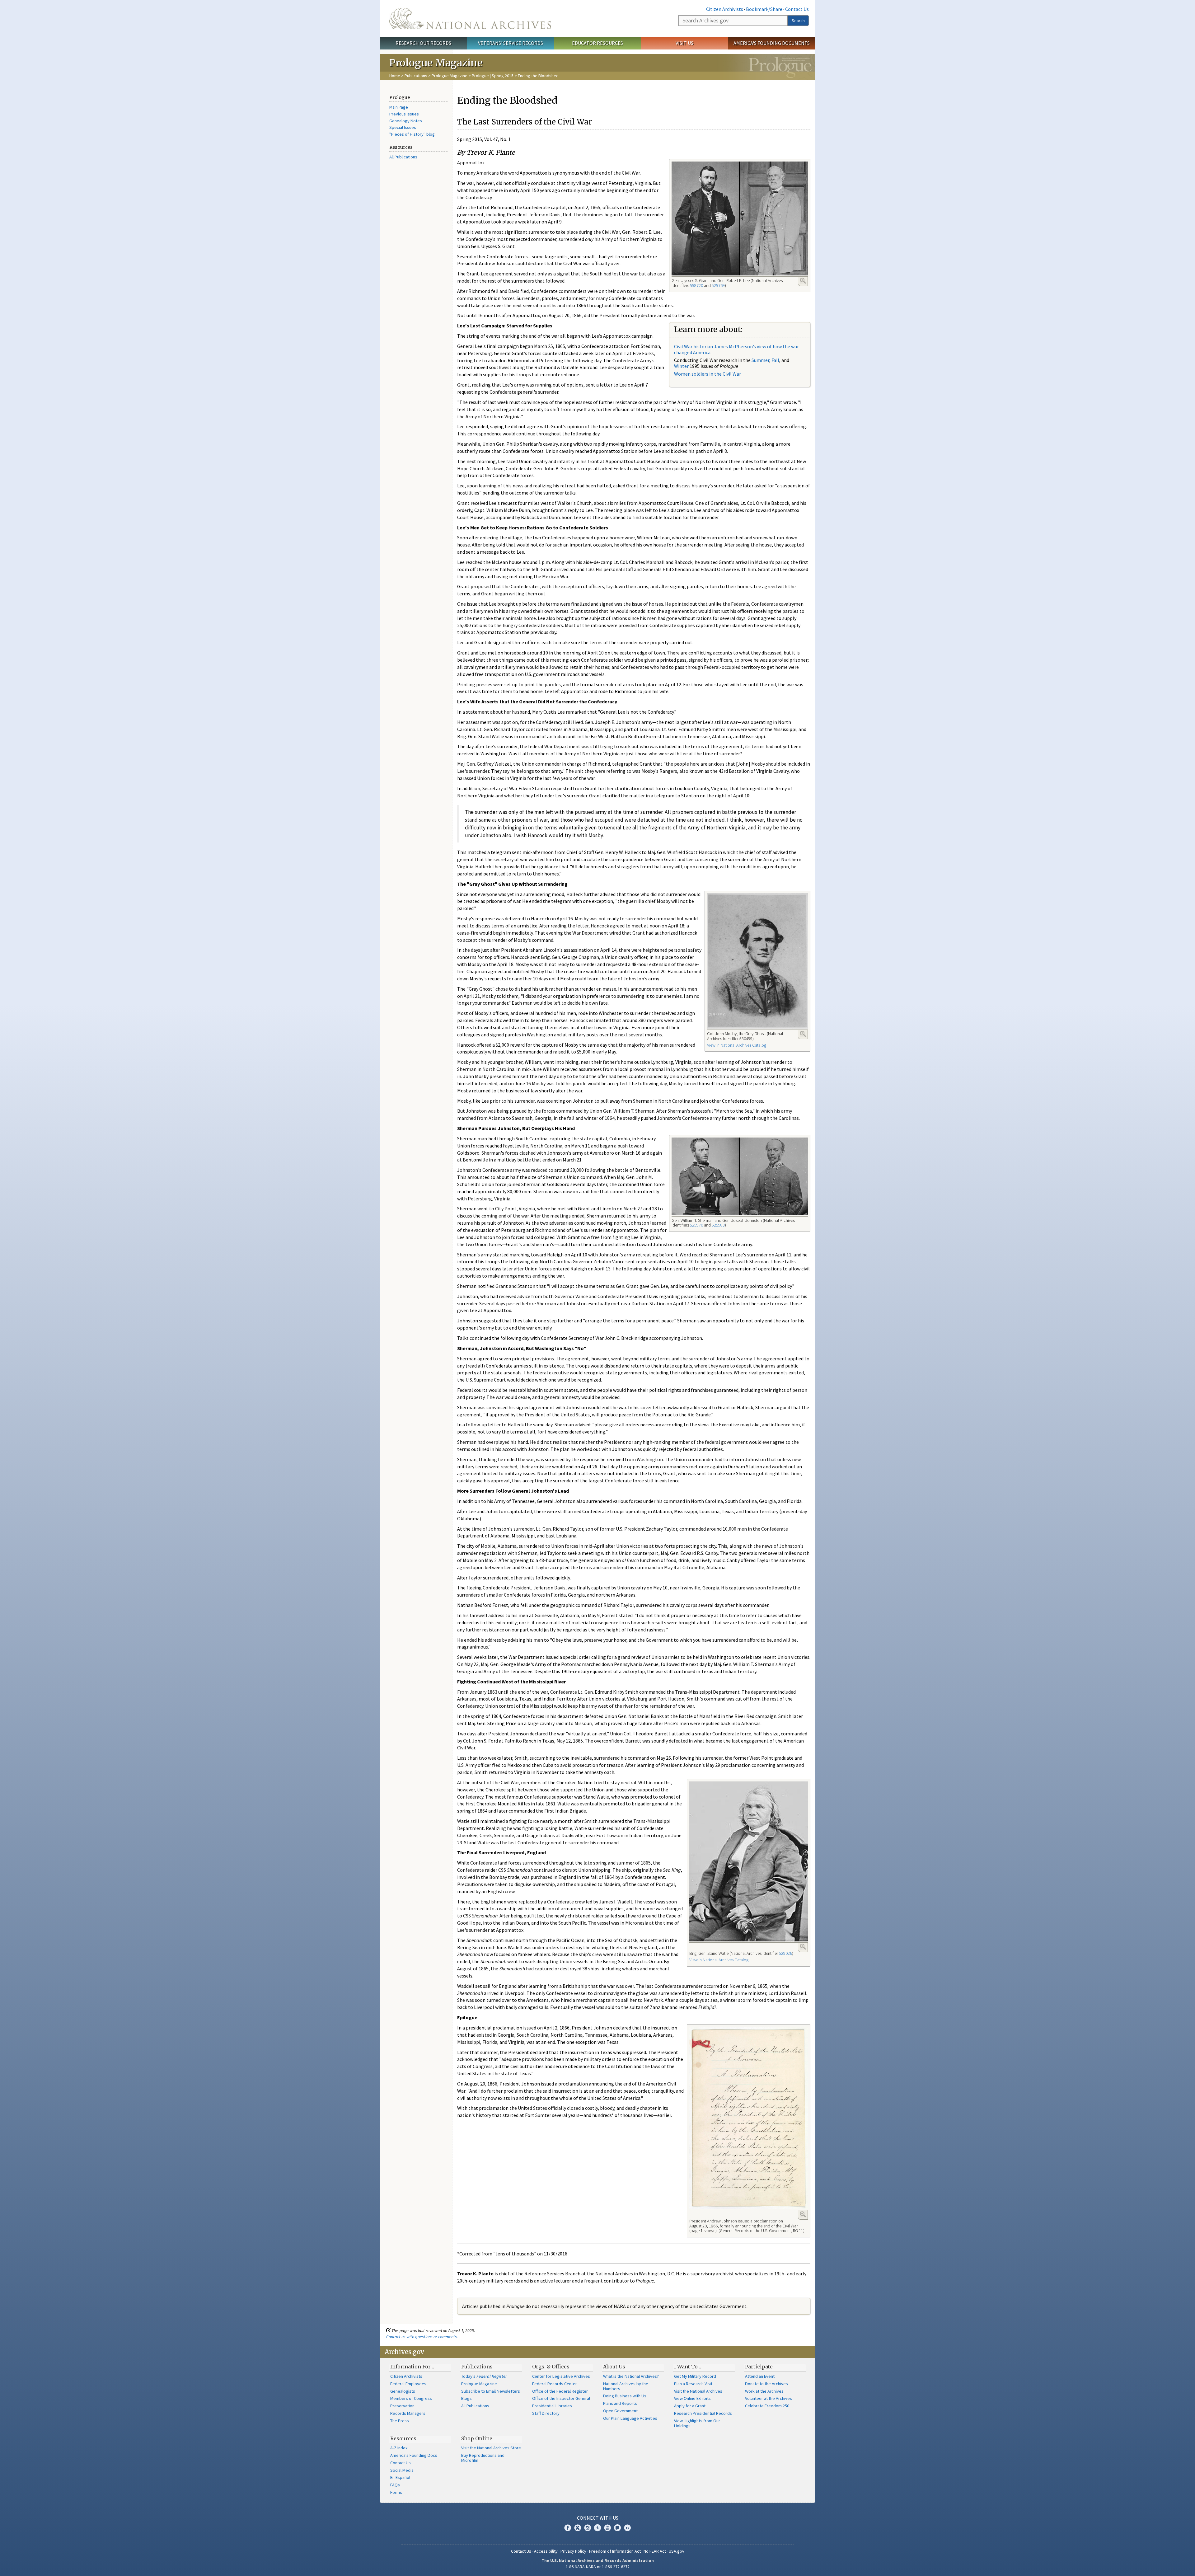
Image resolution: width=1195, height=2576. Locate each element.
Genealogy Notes (406, 121)
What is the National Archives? (631, 2376)
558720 (696, 285)
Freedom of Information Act (615, 2551)
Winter (681, 366)
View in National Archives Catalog (737, 1045)
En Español (400, 2477)
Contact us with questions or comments (422, 2337)
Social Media (402, 2470)
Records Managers (408, 2413)
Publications (416, 76)
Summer (760, 360)
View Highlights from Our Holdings (697, 2423)
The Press (400, 2421)
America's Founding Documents (772, 43)
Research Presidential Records (703, 2413)
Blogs (466, 2398)
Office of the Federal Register (560, 2391)
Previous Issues (404, 114)
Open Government (620, 2411)
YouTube (607, 2528)
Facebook (568, 2528)
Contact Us (797, 9)
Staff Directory (546, 2413)
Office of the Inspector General (561, 2398)
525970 (696, 1225)
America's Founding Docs (414, 2455)
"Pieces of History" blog (412, 134)
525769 (718, 285)
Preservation (402, 2406)
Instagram (588, 2528)
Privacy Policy (573, 2551)
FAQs (395, 2485)
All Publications (403, 157)
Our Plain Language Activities (630, 2418)
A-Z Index (399, 2448)
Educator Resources (597, 43)
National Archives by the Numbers (626, 2386)
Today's (484, 2376)
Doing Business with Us (625, 2396)
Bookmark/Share (764, 9)
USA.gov (677, 2551)
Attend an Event (760, 2376)
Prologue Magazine (450, 76)
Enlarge (803, 281)
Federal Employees (408, 2384)
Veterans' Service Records (511, 43)
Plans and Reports (620, 2403)
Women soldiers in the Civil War (708, 374)
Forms (396, 2492)
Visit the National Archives (698, 2391)
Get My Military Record (695, 2376)
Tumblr (597, 2528)
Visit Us (684, 43)
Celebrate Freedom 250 (767, 2406)
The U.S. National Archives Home (470, 18)
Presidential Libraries (552, 2406)
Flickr (627, 2528)
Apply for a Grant (690, 2406)
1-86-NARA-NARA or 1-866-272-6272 (598, 2567)
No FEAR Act (655, 2551)
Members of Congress (411, 2398)
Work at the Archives (764, 2391)
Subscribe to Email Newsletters (491, 2391)
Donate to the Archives (766, 2384)
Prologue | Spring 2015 (493, 76)
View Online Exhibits (692, 2398)
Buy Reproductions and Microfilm (483, 2458)
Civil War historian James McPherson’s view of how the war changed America (736, 349)
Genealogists (403, 2391)
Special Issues (403, 127)
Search (798, 21)
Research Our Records (423, 43)
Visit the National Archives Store (491, 2448)
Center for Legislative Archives (561, 2376)
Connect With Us (598, 2518)
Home (395, 76)
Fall (775, 360)
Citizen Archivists (725, 9)
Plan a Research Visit (693, 2384)
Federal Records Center (555, 2384)
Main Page (399, 107)
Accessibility (546, 2551)
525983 (718, 1225)
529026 (785, 1953)
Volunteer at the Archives (769, 2398)
